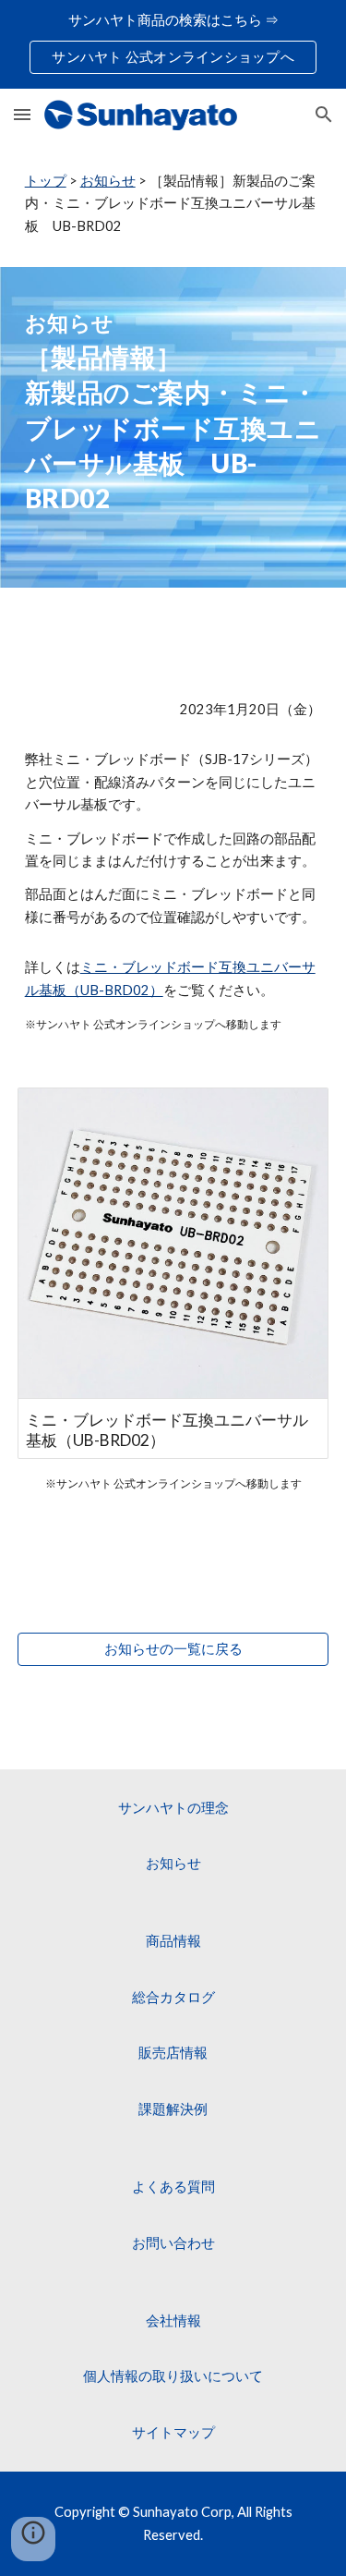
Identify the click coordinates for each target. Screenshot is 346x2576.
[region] (173, 44)
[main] (173, 204)
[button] (22, 114)
